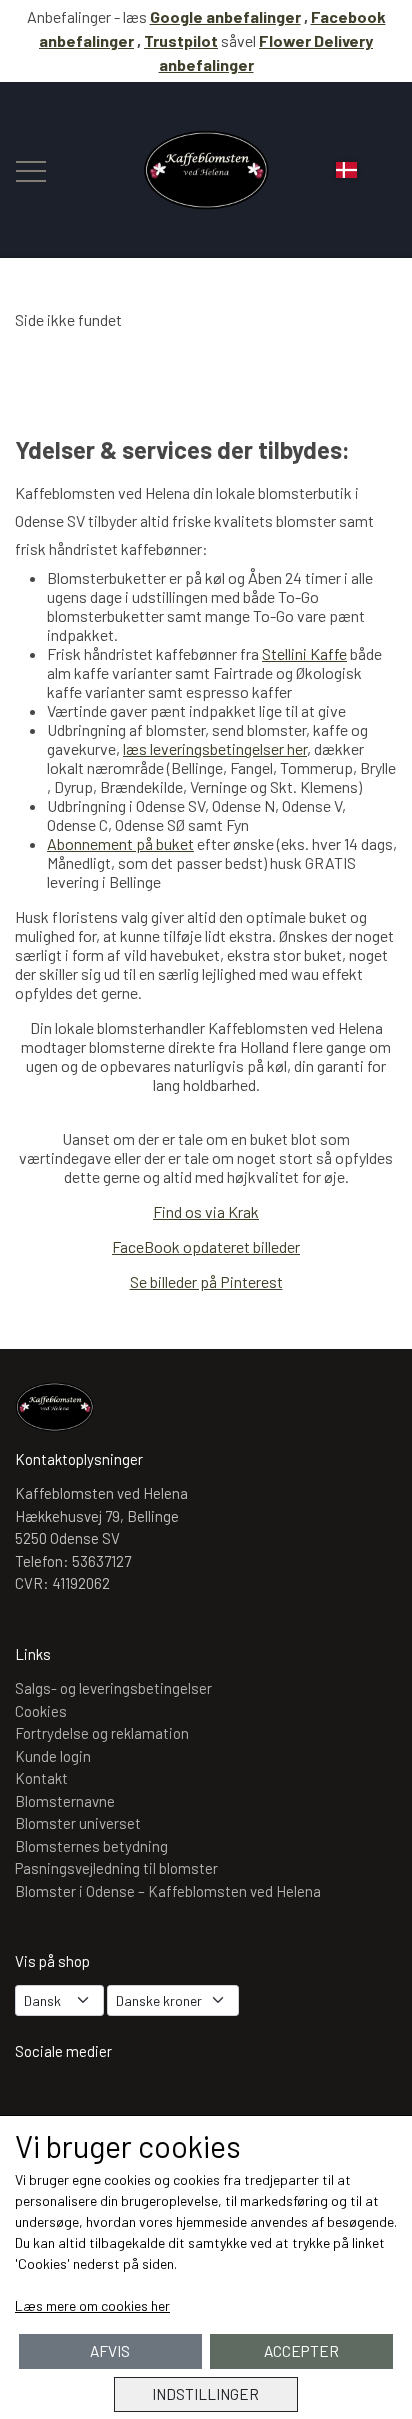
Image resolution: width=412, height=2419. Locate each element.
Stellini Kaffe (304, 653)
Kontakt (41, 1778)
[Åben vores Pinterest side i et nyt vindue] (156, 2103)
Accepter (301, 2351)
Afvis (110, 2351)
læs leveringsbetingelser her (215, 748)
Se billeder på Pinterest (206, 1281)
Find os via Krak (206, 1211)
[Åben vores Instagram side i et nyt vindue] (40, 2103)
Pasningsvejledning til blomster (116, 1868)
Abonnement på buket (120, 843)
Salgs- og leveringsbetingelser (113, 1688)
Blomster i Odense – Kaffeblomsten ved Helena (168, 1891)
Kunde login (53, 1756)
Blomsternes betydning (91, 1846)
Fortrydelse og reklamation (102, 1733)
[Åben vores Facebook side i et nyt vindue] (98, 2103)
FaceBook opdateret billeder (206, 1246)
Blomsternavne (65, 1801)
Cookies (41, 1711)
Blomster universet (78, 1823)
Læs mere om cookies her (92, 2305)
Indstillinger (205, 2394)
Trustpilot (181, 40)
